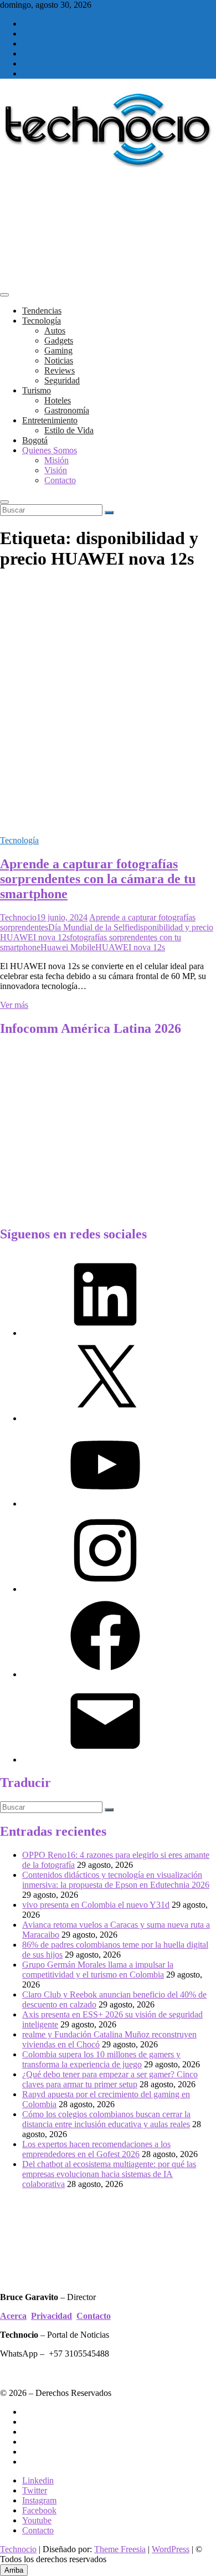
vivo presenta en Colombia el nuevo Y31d (96, 1905)
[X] (105, 1418)
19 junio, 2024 (62, 917)
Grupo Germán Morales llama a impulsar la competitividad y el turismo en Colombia (98, 1970)
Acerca (13, 2316)
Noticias (59, 360)
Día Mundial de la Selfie (91, 927)
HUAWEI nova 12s (130, 947)
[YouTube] (105, 1504)
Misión (56, 460)
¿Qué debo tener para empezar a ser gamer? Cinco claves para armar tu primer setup (110, 2079)
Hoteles (58, 400)
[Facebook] (105, 1674)
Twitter (35, 2490)
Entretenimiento (50, 420)
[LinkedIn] (105, 1333)
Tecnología (42, 321)
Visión (56, 470)
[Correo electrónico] (105, 1760)
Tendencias (42, 311)
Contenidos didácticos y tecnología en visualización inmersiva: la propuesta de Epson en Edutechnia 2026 (116, 1880)
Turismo (37, 390)
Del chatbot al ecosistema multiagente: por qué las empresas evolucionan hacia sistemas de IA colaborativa (109, 2174)
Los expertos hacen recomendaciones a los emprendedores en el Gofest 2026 (96, 2149)
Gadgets (59, 340)
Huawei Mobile (68, 947)
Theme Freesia (120, 2549)
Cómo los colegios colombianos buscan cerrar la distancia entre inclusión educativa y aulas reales (106, 2119)
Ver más (14, 1005)
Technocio (18, 917)
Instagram (39, 2500)
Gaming (58, 350)
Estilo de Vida (69, 430)
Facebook (39, 2510)
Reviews (60, 370)
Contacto (60, 480)
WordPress (171, 2549)
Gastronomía (67, 410)
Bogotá (35, 440)
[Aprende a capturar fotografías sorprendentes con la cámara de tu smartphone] (108, 821)
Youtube (37, 2520)
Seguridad (62, 380)
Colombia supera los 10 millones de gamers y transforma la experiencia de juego (101, 2059)
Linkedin (38, 2480)
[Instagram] (105, 1589)
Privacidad (52, 2316)
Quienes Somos (50, 450)
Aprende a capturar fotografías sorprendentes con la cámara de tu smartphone (98, 879)
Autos (55, 331)
